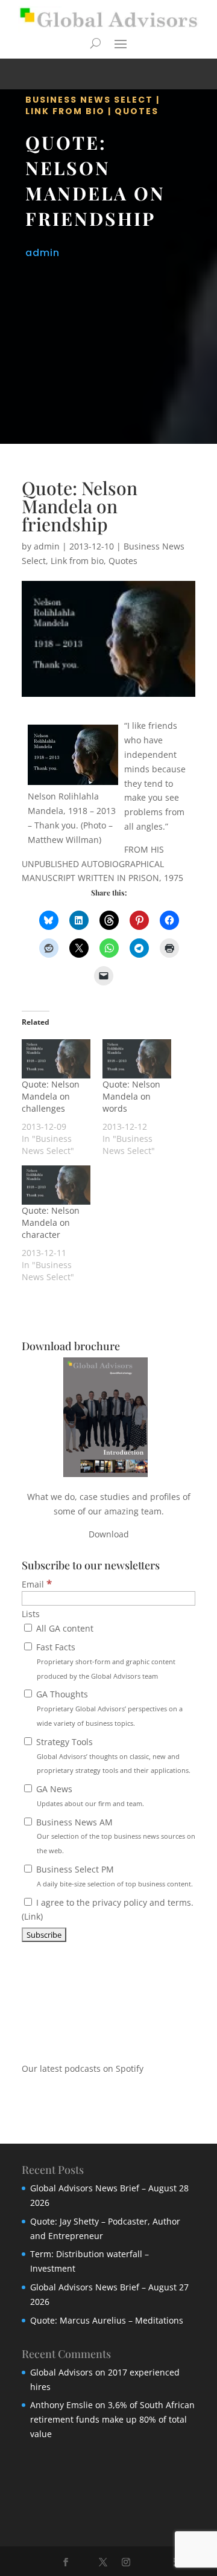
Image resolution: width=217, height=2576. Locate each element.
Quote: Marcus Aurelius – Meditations (107, 2320)
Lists (31, 1614)
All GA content (64, 1628)
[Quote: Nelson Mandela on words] (137, 1059)
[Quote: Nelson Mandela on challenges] (56, 1059)
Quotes (137, 111)
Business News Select (89, 100)
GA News (89, 1796)
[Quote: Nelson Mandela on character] (56, 1185)
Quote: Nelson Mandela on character (51, 1222)
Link (32, 1916)
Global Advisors (61, 2372)
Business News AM (115, 1836)
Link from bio (65, 111)
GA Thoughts (108, 1708)
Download (109, 1534)
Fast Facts (105, 1661)
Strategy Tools (112, 1756)
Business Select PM (113, 1876)
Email (37, 1584)
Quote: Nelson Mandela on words (131, 1096)
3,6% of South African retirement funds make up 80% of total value (112, 2419)
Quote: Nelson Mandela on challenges (51, 1096)
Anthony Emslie (61, 2405)
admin (42, 253)
